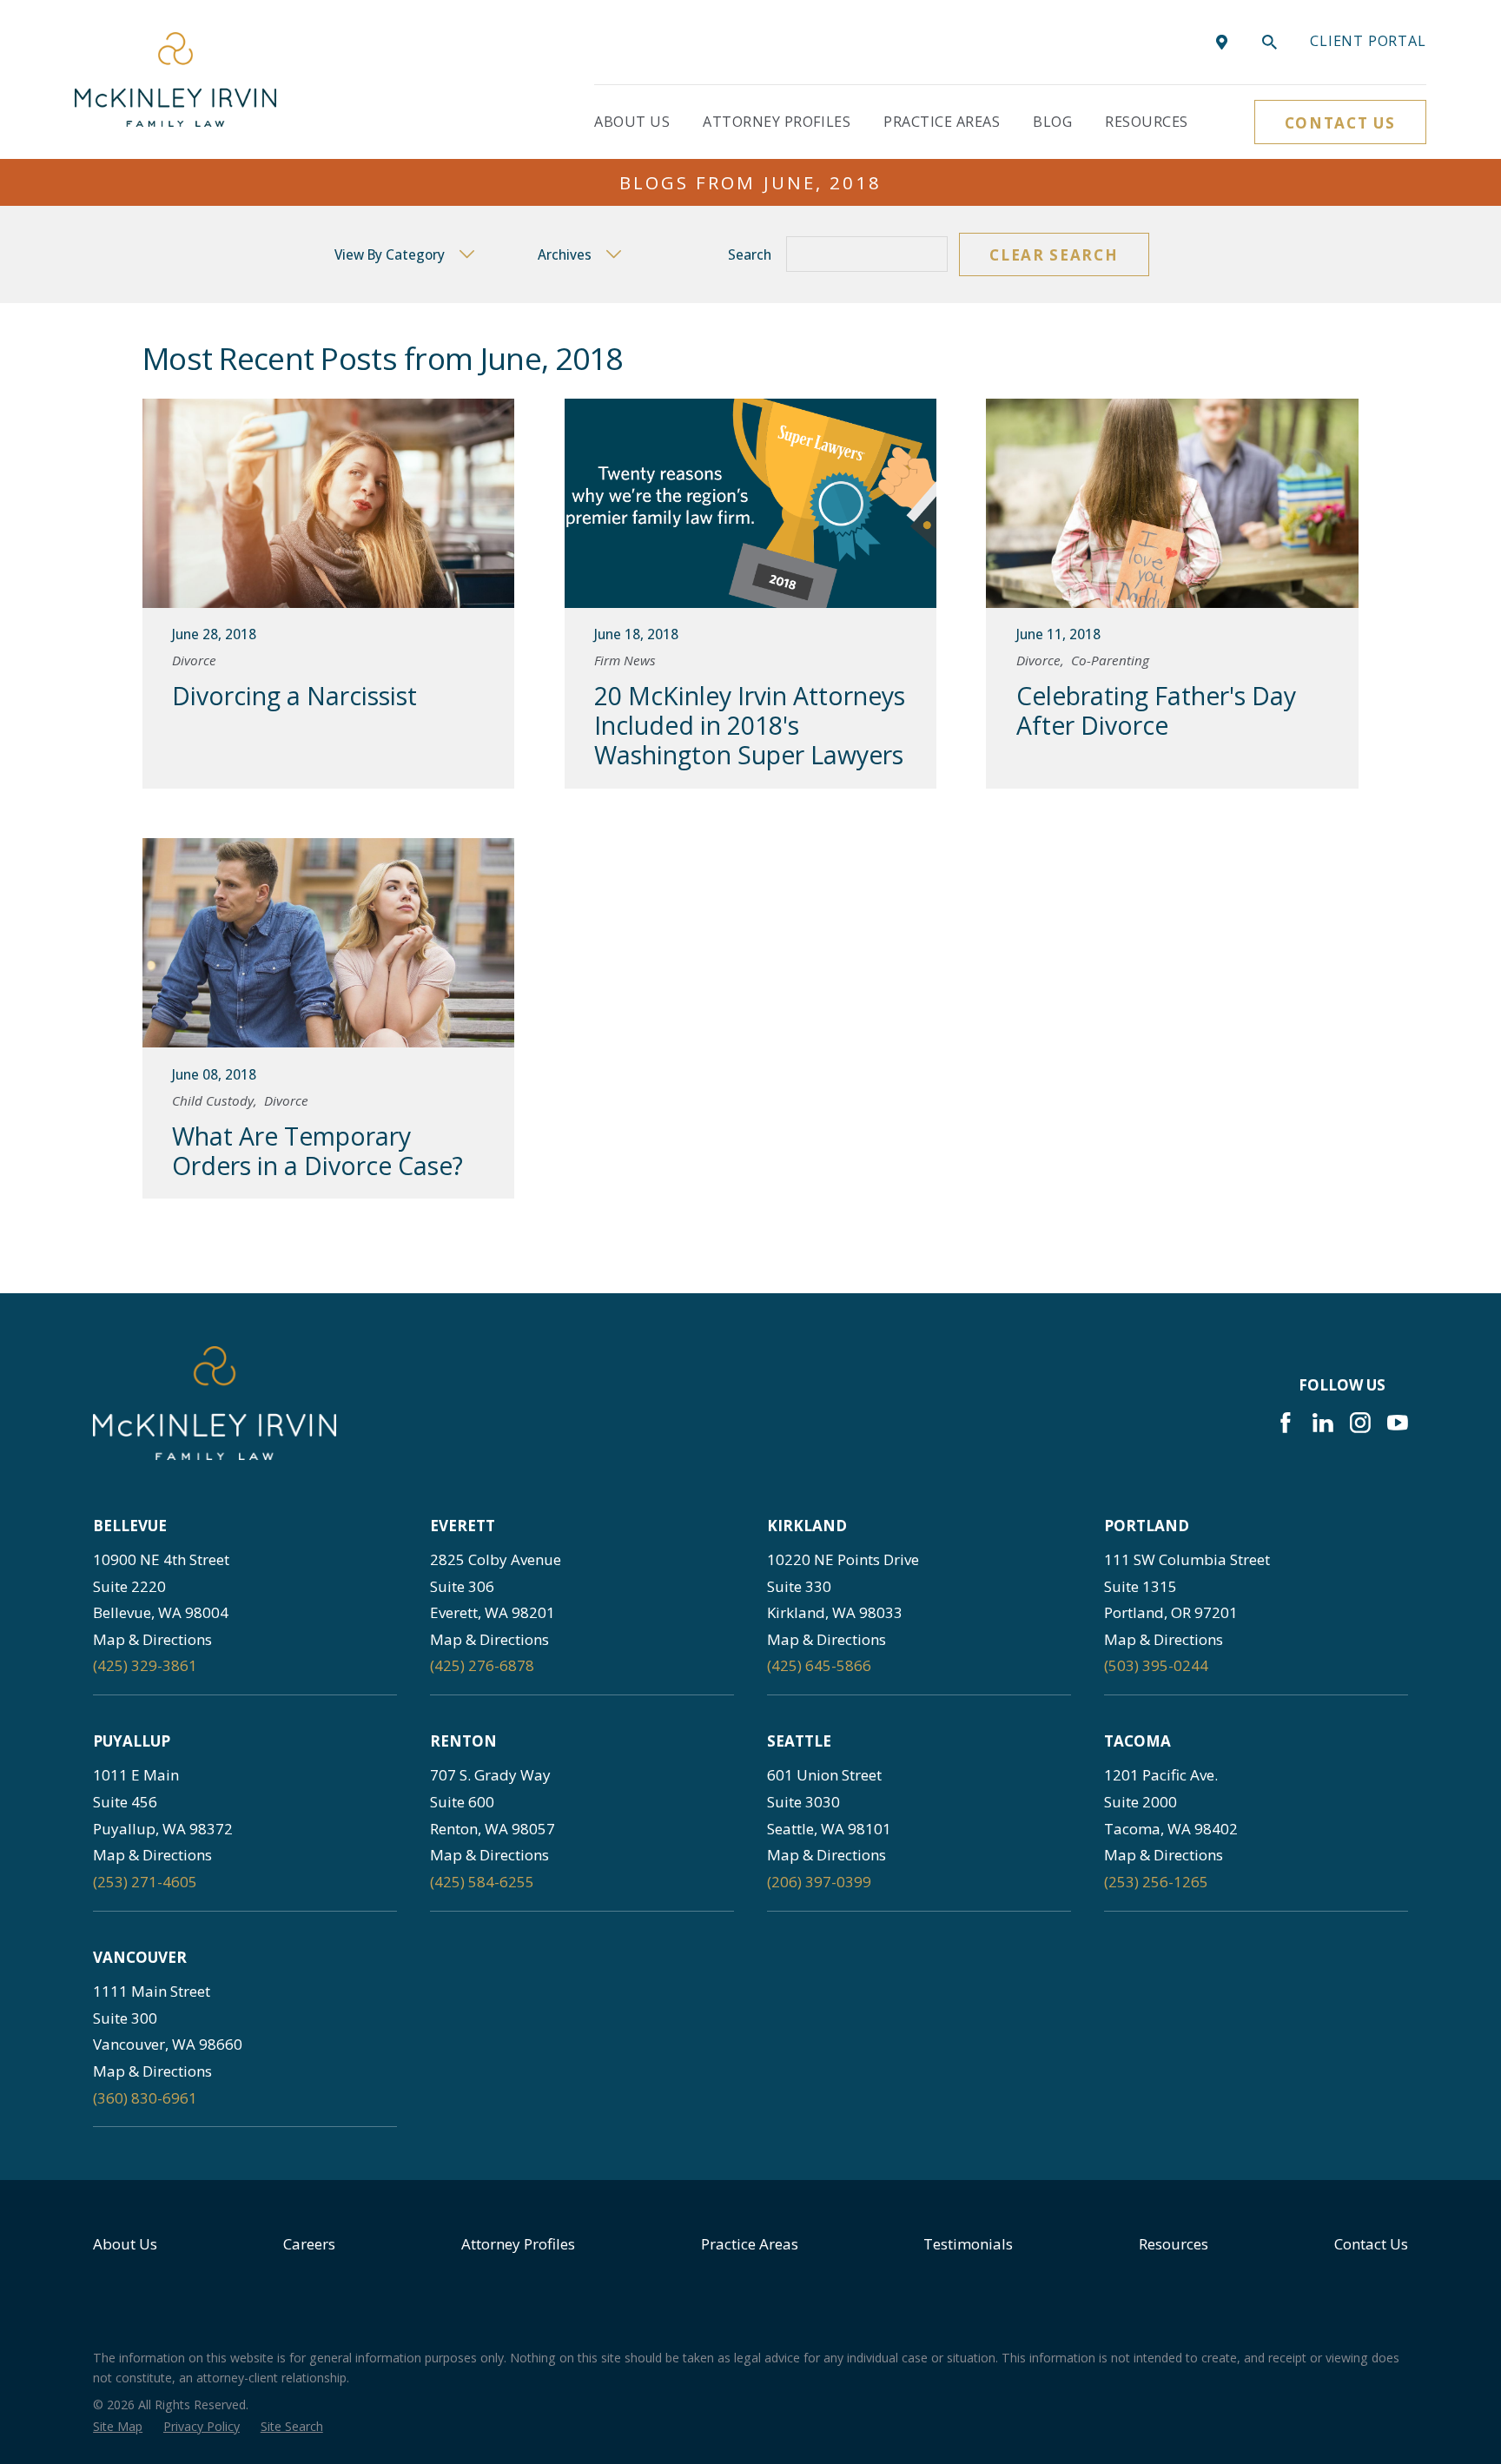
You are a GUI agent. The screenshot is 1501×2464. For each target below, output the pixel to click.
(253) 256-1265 (1156, 1882)
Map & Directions (152, 1639)
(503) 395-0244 (1156, 1665)
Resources (1174, 2244)
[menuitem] (118, 2427)
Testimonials (968, 2244)
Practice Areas (750, 2244)
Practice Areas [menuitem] (942, 122)
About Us (125, 2244)
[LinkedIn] (1323, 1423)
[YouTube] (1398, 1423)
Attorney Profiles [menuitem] (777, 122)
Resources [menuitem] (1146, 122)
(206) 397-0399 (819, 1882)
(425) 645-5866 (819, 1665)
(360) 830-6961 (145, 2098)
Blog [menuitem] (1052, 122)
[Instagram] (1360, 1423)
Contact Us (1340, 123)
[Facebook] (1286, 1423)
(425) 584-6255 (482, 1882)
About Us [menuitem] (632, 122)
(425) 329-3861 (145, 1665)
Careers (309, 2244)
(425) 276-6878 (482, 1665)
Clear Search (1054, 255)
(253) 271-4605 (145, 1882)
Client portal (1368, 41)
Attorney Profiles (518, 2244)
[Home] (175, 79)
